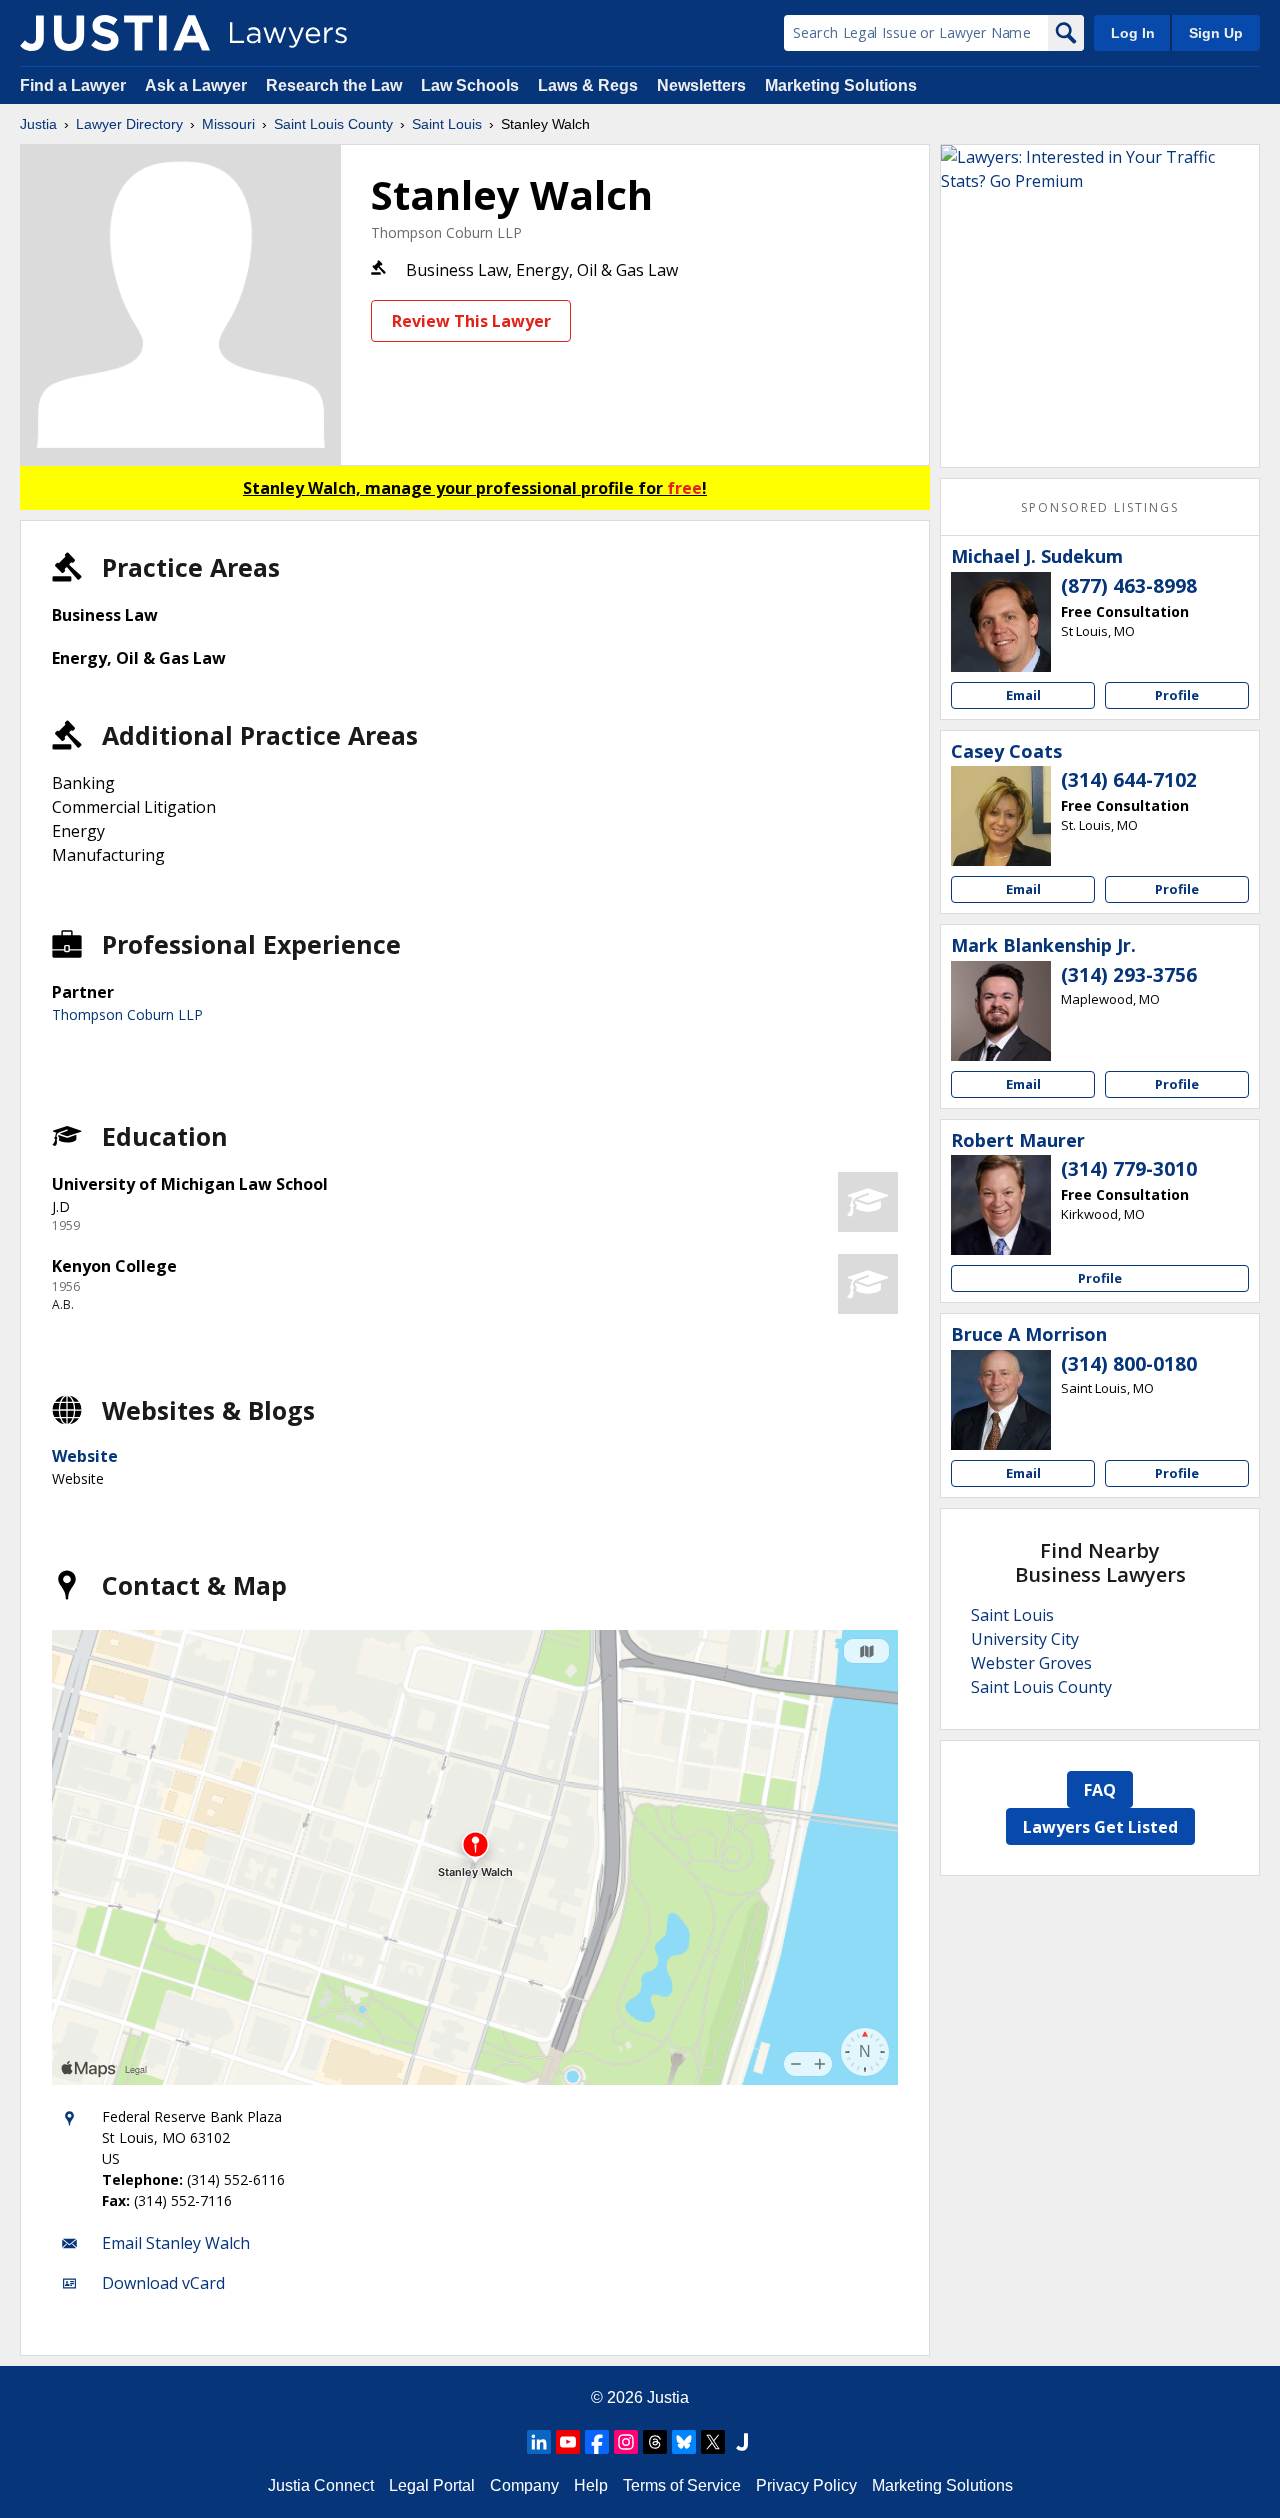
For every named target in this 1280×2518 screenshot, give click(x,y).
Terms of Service (682, 2485)
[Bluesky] (684, 2442)
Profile (1177, 695)
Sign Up (1216, 33)
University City (1025, 1639)
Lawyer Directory (129, 124)
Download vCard (163, 2283)
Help (591, 2485)
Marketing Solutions (841, 85)
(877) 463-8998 (1129, 586)
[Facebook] (597, 2442)
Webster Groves (1031, 1663)
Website (85, 1456)
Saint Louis (447, 124)
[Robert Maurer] (1001, 1205)
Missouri (228, 124)
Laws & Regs (588, 85)
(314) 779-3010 (1129, 1169)
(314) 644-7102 (1129, 780)
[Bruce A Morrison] (1001, 1400)
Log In (1133, 33)
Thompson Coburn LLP (446, 232)
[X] (713, 2442)
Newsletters (701, 85)
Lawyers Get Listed (1100, 1827)
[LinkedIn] (539, 2442)
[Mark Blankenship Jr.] (1001, 1011)
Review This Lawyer (471, 321)
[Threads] (655, 2442)
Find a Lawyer (73, 85)
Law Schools (470, 85)
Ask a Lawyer (198, 85)
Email (1023, 695)
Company (524, 2485)
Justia (38, 124)
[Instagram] (626, 2442)
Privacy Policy (806, 2485)
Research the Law (334, 85)
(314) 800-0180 (1129, 1364)
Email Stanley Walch (176, 2243)
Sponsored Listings (1100, 507)
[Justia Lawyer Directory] (115, 33)
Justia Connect (321, 2485)
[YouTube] (568, 2442)
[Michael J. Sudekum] (1001, 622)
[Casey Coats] (1001, 816)
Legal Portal (432, 2485)
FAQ (1100, 1790)
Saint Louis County (333, 124)
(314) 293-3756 (1129, 975)
